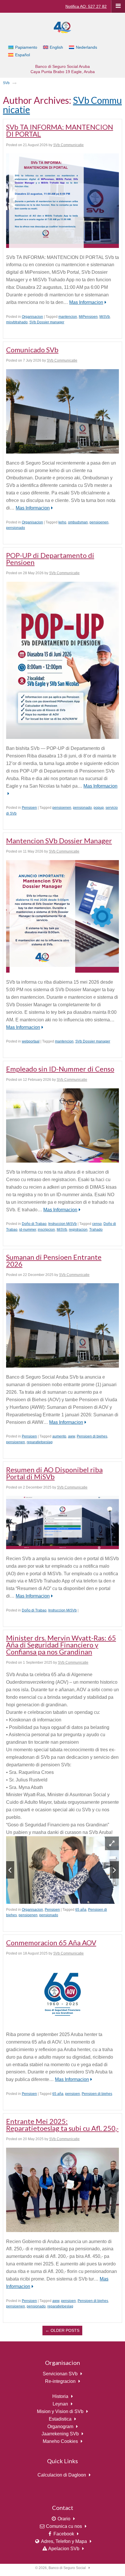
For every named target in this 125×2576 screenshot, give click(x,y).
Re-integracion (60, 2381)
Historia (60, 2396)
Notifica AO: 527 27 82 (86, 6)
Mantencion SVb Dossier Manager (59, 841)
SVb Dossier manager (47, 322)
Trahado (96, 1230)
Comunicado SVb (32, 350)
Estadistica (60, 2419)
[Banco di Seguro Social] (63, 27)
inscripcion (46, 1230)
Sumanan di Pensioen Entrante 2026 (54, 1260)
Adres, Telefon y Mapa (64, 2541)
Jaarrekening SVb (60, 2434)
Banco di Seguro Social (67, 2568)
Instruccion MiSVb (63, 1224)
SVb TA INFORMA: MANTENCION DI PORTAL (60, 130)
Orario (64, 2519)
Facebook (64, 2534)
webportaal (31, 1041)
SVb (6, 83)
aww (72, 1436)
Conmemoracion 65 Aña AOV (51, 1943)
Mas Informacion (86, 302)
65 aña (81, 1910)
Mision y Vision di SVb (60, 2411)
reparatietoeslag (40, 1442)
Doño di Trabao (34, 1224)
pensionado (16, 528)
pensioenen (99, 522)
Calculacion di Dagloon (62, 2475)
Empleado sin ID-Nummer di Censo (60, 1069)
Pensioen (29, 808)
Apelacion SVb (64, 2549)
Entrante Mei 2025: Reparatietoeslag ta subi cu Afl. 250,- (62, 2125)
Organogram (60, 2427)
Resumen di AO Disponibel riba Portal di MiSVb (54, 1473)
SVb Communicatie (68, 145)
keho (62, 522)
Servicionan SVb (60, 2374)
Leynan (60, 2404)
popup (99, 808)
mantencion (68, 317)
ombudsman (78, 522)
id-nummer (28, 1230)
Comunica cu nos (64, 2526)
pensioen (73, 2094)
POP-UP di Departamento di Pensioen (50, 559)
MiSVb (105, 317)
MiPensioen (88, 317)
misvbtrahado (17, 322)
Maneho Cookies (60, 2441)
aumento (59, 1436)
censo (97, 1224)
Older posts (62, 2330)
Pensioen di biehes (92, 1436)
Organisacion (32, 317)
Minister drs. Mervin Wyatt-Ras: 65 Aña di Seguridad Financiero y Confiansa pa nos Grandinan (61, 1645)
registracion (78, 1230)
